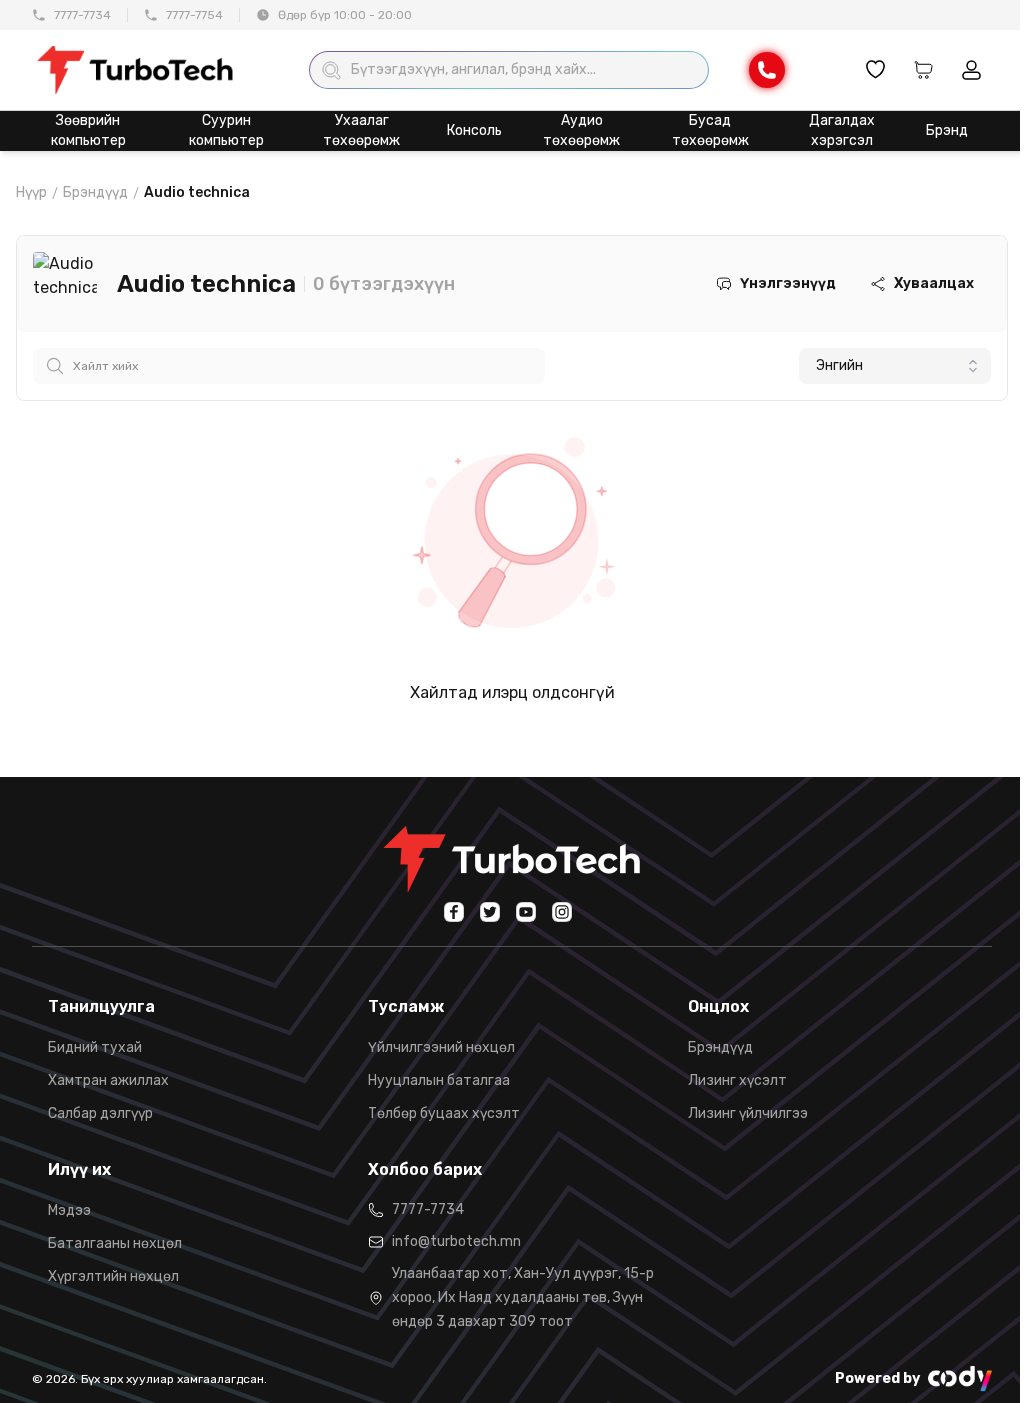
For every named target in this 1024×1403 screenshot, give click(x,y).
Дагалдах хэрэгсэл (842, 130)
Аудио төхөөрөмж (581, 130)
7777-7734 (82, 15)
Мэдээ (69, 1210)
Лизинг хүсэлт (737, 1080)
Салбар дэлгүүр (100, 1113)
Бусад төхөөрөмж (710, 130)
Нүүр (31, 192)
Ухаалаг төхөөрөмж (361, 130)
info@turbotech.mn (456, 1241)
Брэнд (947, 130)
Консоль (474, 130)
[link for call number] (767, 70)
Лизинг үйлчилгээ (748, 1113)
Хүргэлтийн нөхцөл (113, 1276)
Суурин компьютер (226, 130)
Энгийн (839, 365)
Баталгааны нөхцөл (115, 1243)
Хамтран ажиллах (108, 1080)
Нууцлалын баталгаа (439, 1080)
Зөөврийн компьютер (88, 130)
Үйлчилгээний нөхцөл (441, 1047)
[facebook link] (454, 912)
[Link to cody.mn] (960, 1378)
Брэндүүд (95, 192)
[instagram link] (562, 912)
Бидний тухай (95, 1047)
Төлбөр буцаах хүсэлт (444, 1113)
